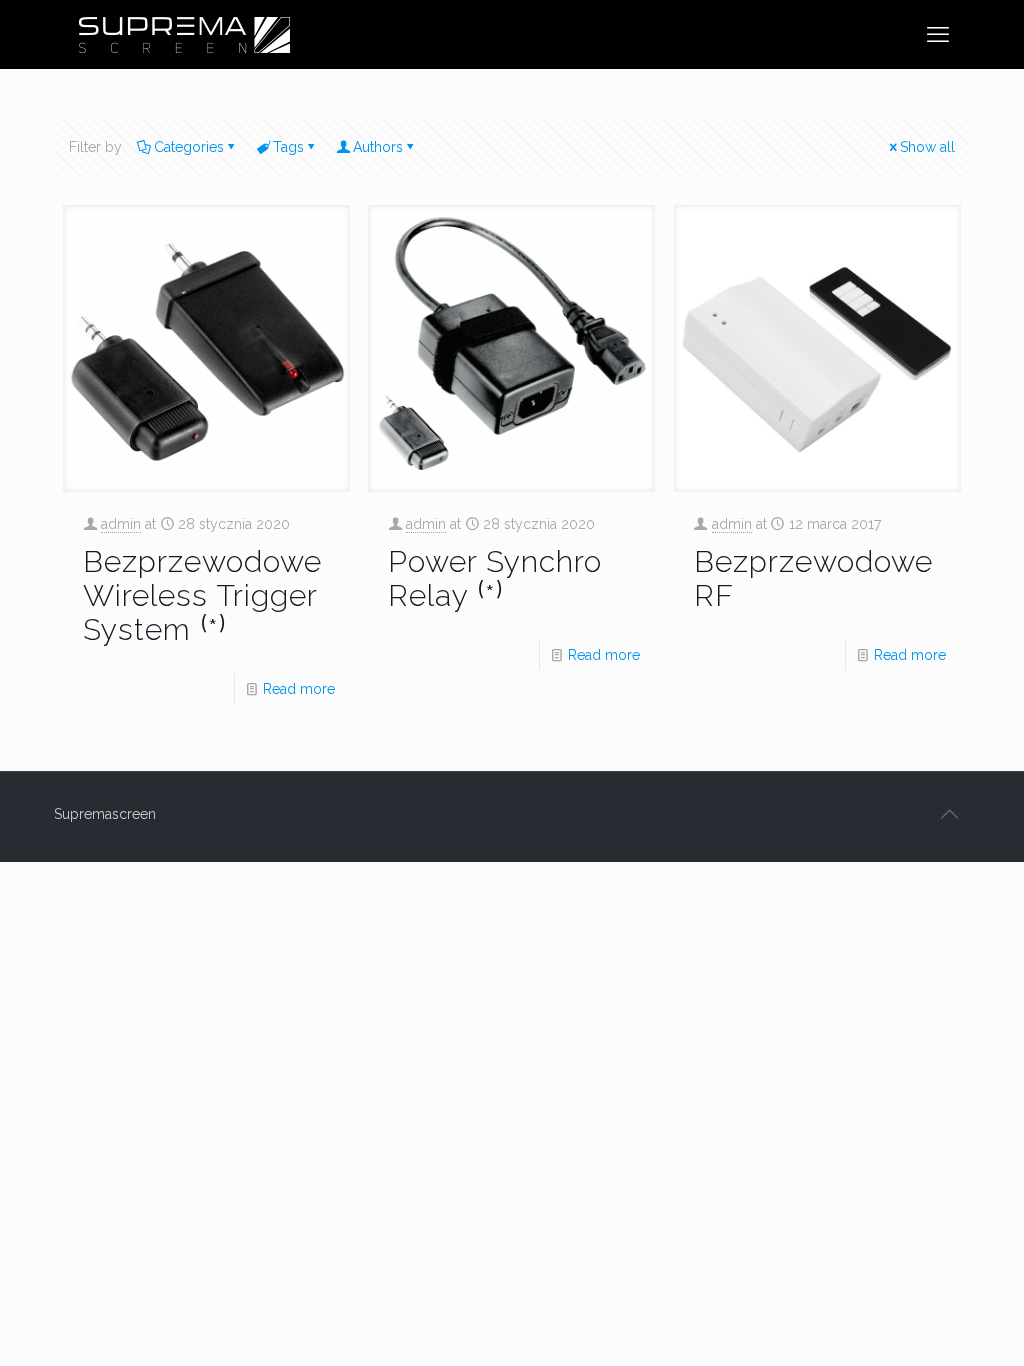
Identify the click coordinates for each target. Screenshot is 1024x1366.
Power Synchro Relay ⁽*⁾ (495, 578)
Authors (378, 147)
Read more (299, 689)
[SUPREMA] (184, 34)
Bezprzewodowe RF (813, 578)
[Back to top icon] (949, 814)
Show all (927, 147)
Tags (288, 147)
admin (121, 524)
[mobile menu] (938, 34)
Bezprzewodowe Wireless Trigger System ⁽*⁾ (202, 595)
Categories (189, 147)
